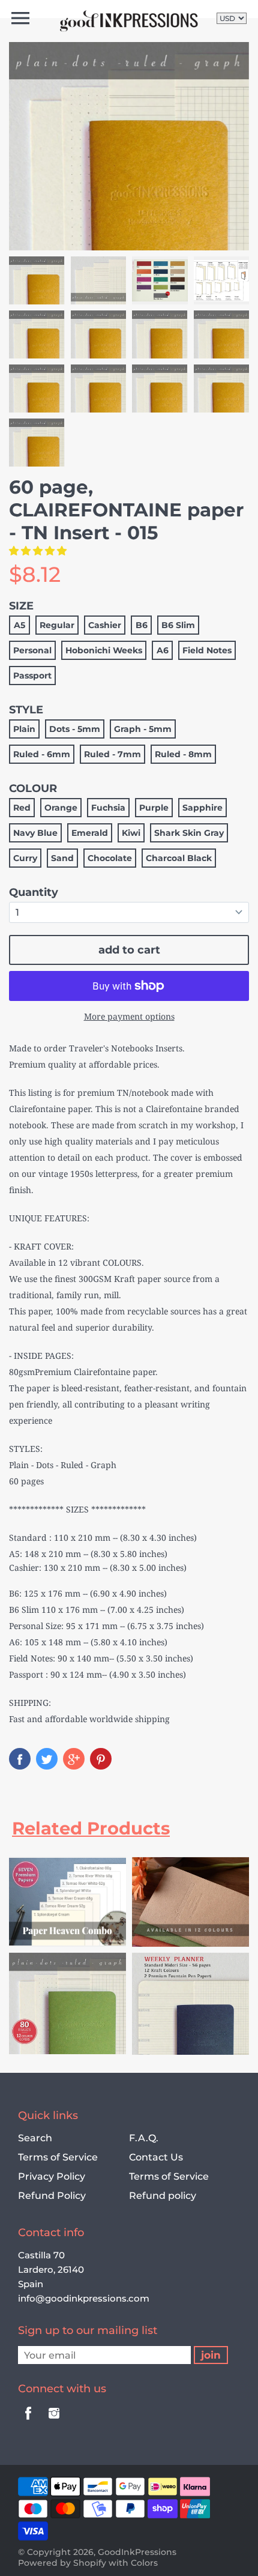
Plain (24, 729)
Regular (57, 625)
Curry (25, 858)
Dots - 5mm (75, 729)
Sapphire (202, 808)
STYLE (26, 710)
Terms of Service (58, 2157)
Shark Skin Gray (189, 833)
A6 (163, 650)
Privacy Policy (52, 2176)
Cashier (105, 625)
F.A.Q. (144, 2138)
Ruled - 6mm (42, 754)
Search (35, 2138)
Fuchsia (108, 808)
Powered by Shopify (62, 2563)
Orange (61, 808)
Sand (62, 858)
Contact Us (156, 2157)
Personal (32, 650)
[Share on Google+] (74, 1759)
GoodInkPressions (137, 2552)
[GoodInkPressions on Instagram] (54, 2421)
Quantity (34, 892)
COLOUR (33, 788)
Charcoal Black (179, 858)
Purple (154, 808)
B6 (142, 625)
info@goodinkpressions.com (84, 2298)
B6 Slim (178, 625)
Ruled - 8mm (183, 754)
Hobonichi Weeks (104, 650)
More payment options (129, 1016)
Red (22, 808)
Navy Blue (35, 833)
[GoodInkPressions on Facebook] (28, 2421)
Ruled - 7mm (112, 754)
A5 (19, 625)
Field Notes (207, 650)
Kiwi (131, 833)
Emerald (90, 833)
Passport (32, 676)
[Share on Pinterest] (101, 1759)
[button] (39, 551)
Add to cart (129, 950)
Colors (144, 2563)
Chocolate (110, 858)
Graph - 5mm (143, 729)
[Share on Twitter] (47, 1759)
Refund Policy (52, 2196)
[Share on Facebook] (20, 1759)
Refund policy (163, 2196)
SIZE (21, 606)
